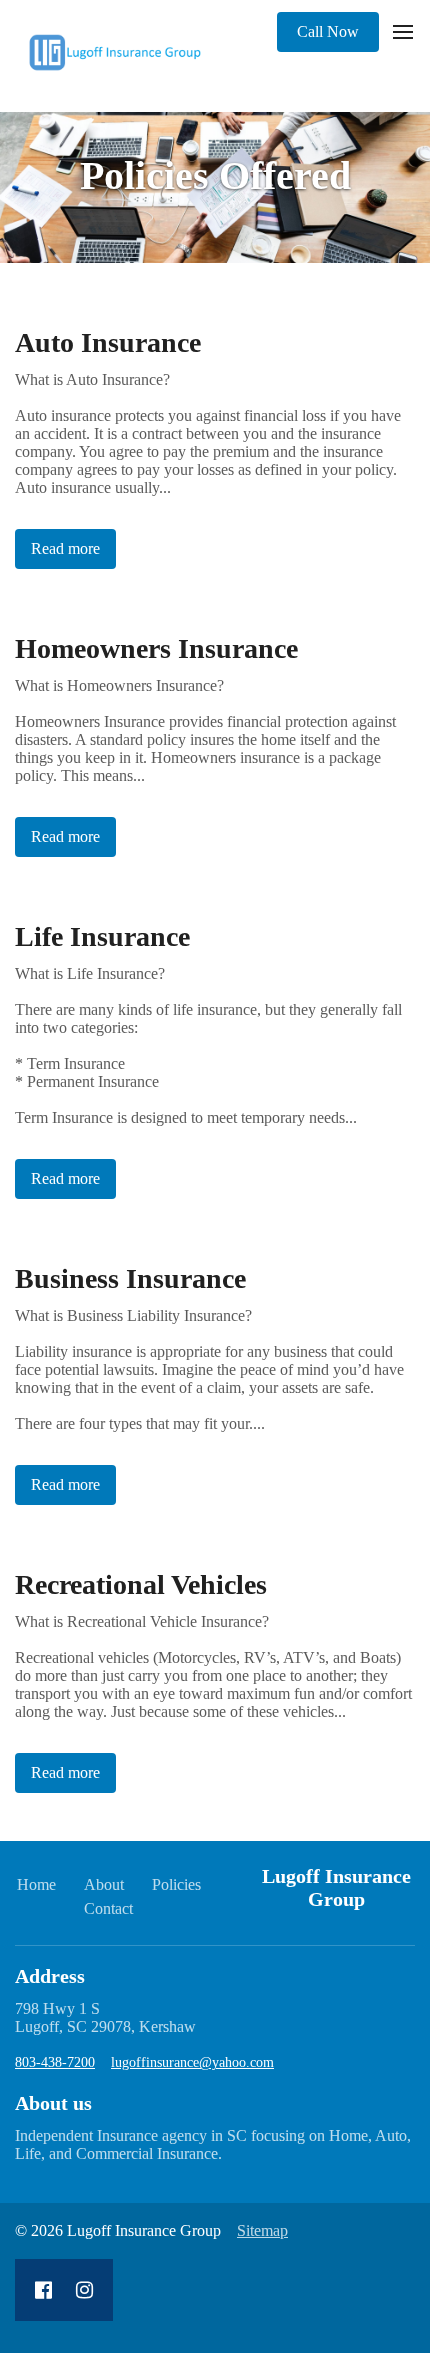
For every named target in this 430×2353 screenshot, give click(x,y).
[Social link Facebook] (43, 2290)
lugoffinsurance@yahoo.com (192, 2062)
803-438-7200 (55, 2062)
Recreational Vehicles (141, 1584)
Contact (108, 1908)
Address (50, 1976)
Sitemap (262, 2230)
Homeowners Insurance (156, 648)
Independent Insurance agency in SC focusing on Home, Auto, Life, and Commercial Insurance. (213, 2144)
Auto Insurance (108, 342)
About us (53, 2103)
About (104, 1884)
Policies (176, 1884)
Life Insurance (102, 936)
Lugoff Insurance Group (336, 1887)
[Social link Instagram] (84, 2290)
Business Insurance (130, 1278)
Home (36, 1884)
